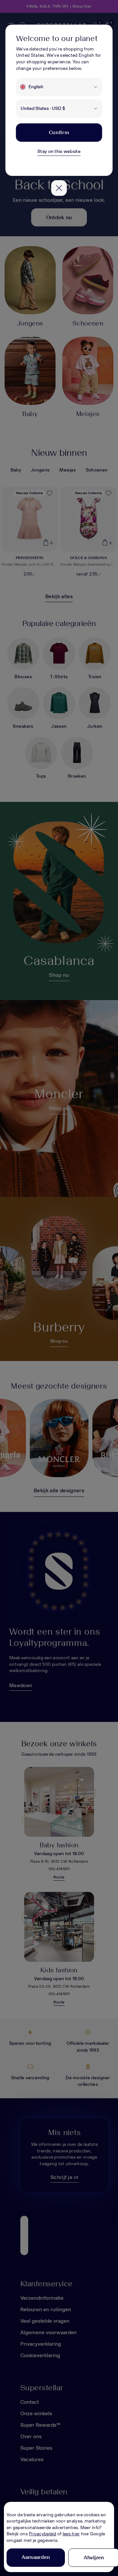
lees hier (71, 2534)
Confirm (59, 132)
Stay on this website (59, 151)
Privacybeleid (43, 2534)
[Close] (59, 188)
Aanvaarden (36, 2557)
